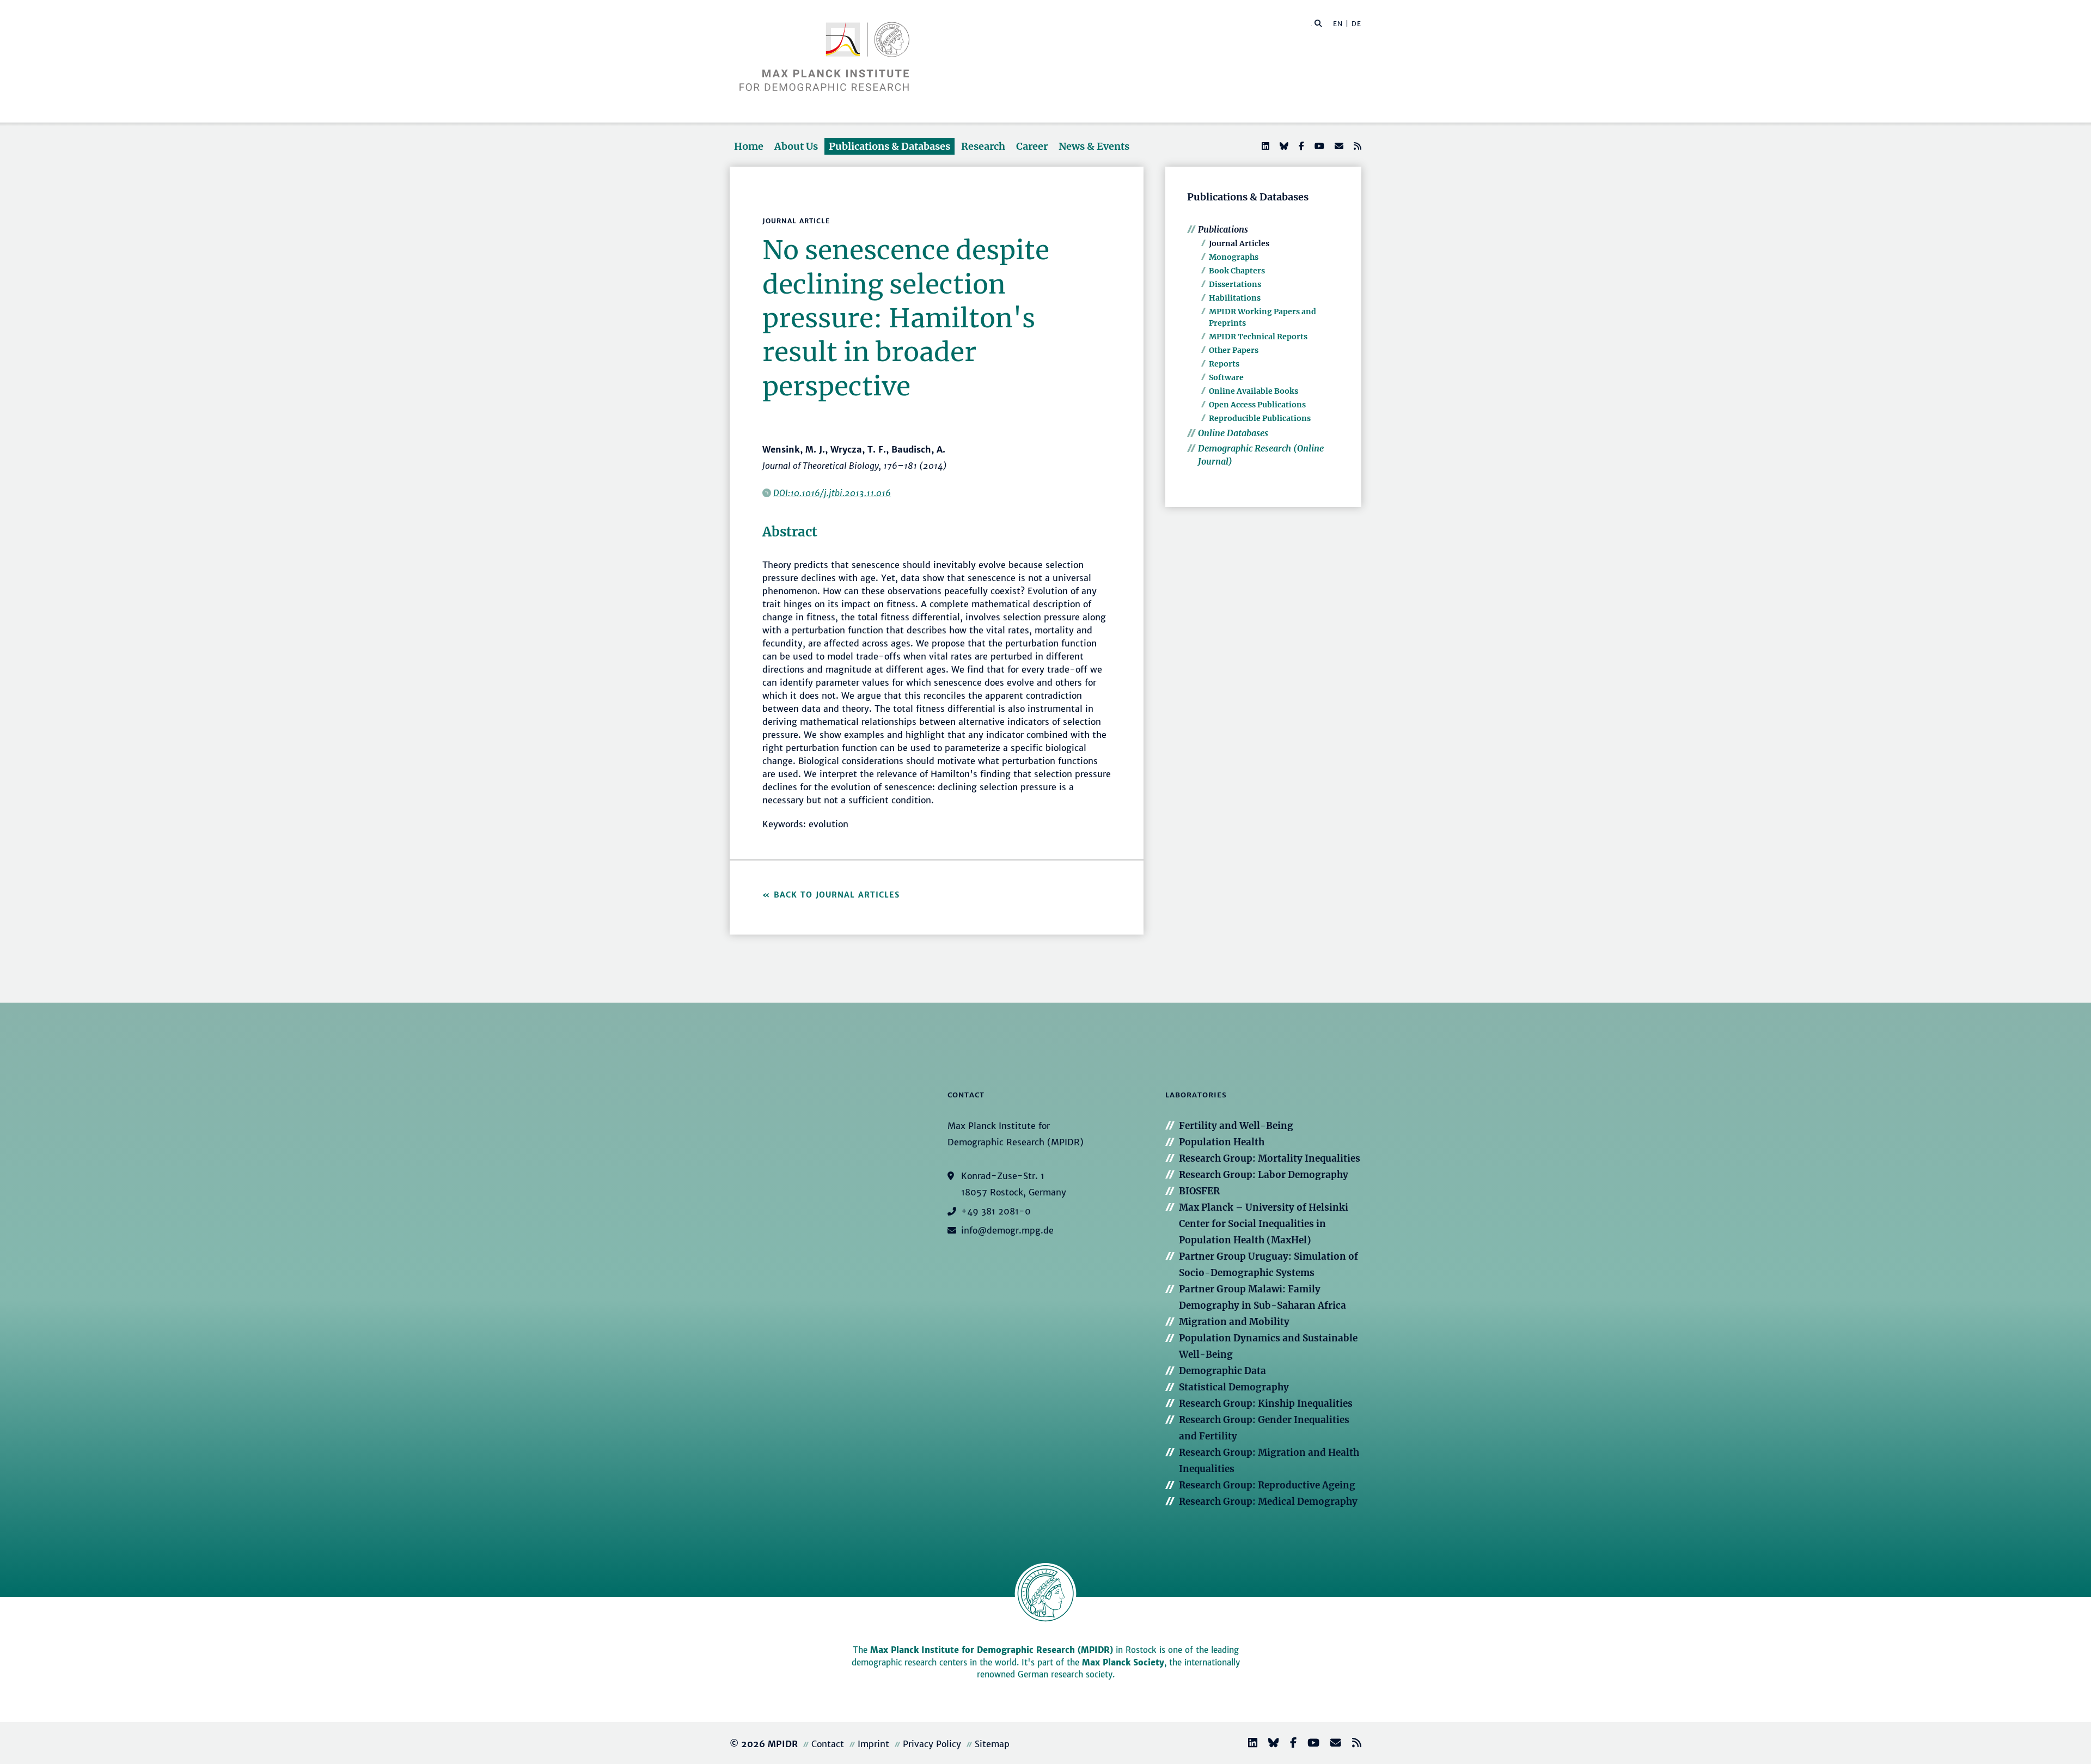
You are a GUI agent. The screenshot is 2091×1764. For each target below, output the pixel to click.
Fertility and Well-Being (1236, 1126)
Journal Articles (1239, 243)
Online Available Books (1254, 391)
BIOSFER (1199, 1191)
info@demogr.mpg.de (1007, 1230)
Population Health (1222, 1142)
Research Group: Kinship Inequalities (1266, 1403)
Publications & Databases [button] (889, 146)
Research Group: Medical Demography (1268, 1501)
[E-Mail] (1338, 146)
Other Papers (1234, 350)
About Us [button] (796, 146)
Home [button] (749, 146)
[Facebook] (1300, 146)
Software (1226, 377)
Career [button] (1032, 146)
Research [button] (983, 146)
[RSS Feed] (1356, 146)
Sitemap (992, 1744)
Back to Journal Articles (837, 895)
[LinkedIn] (1264, 146)
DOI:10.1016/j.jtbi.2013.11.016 (832, 493)
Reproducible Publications (1260, 418)
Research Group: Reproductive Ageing (1267, 1485)
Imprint (873, 1744)
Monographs (1234, 257)
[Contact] (1331, 1744)
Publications (1223, 229)
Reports (1224, 364)
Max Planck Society (1123, 1662)
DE (1356, 24)
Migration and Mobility (1234, 1322)
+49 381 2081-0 (996, 1211)
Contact (828, 1744)
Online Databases (1233, 433)
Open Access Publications (1257, 405)
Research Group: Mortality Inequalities (1270, 1158)
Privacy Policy (932, 1744)
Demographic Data (1222, 1371)
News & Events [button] (1094, 146)
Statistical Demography (1234, 1387)
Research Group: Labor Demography (1264, 1175)
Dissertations (1235, 284)
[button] (1318, 23)
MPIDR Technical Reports (1258, 337)
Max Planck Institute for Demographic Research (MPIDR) (992, 1650)
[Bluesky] (1283, 146)
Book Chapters (1237, 271)
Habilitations (1235, 298)
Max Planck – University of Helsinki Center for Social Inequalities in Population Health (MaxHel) (1264, 1224)
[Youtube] (1318, 146)
